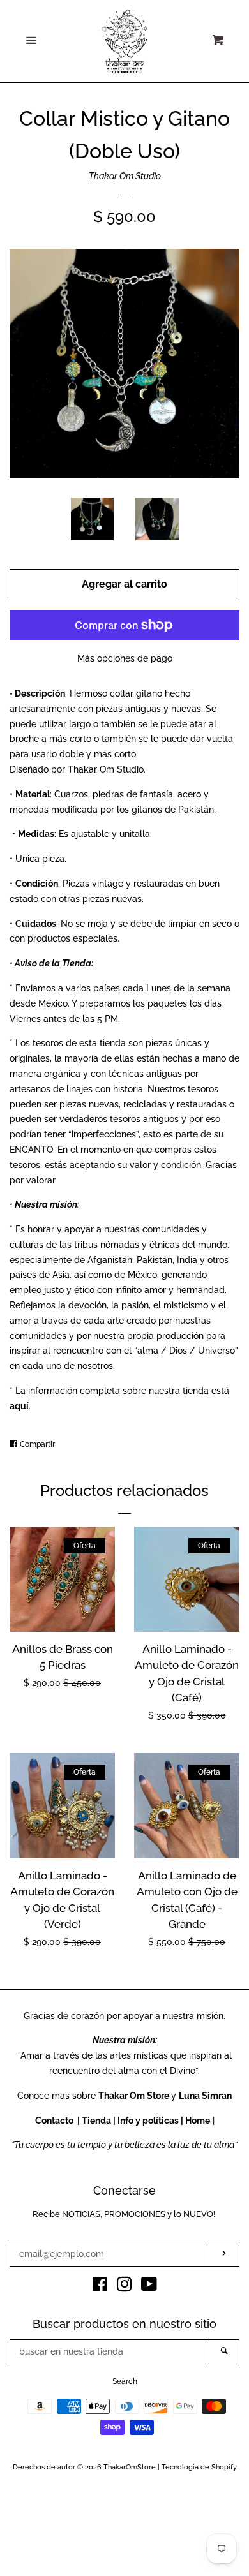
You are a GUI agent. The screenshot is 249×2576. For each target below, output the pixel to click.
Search (125, 2381)
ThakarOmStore (130, 2467)
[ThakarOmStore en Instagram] (124, 2287)
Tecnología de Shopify (199, 2467)
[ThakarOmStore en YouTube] (149, 2287)
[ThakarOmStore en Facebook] (100, 2287)
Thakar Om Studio (125, 176)
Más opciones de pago (125, 658)
